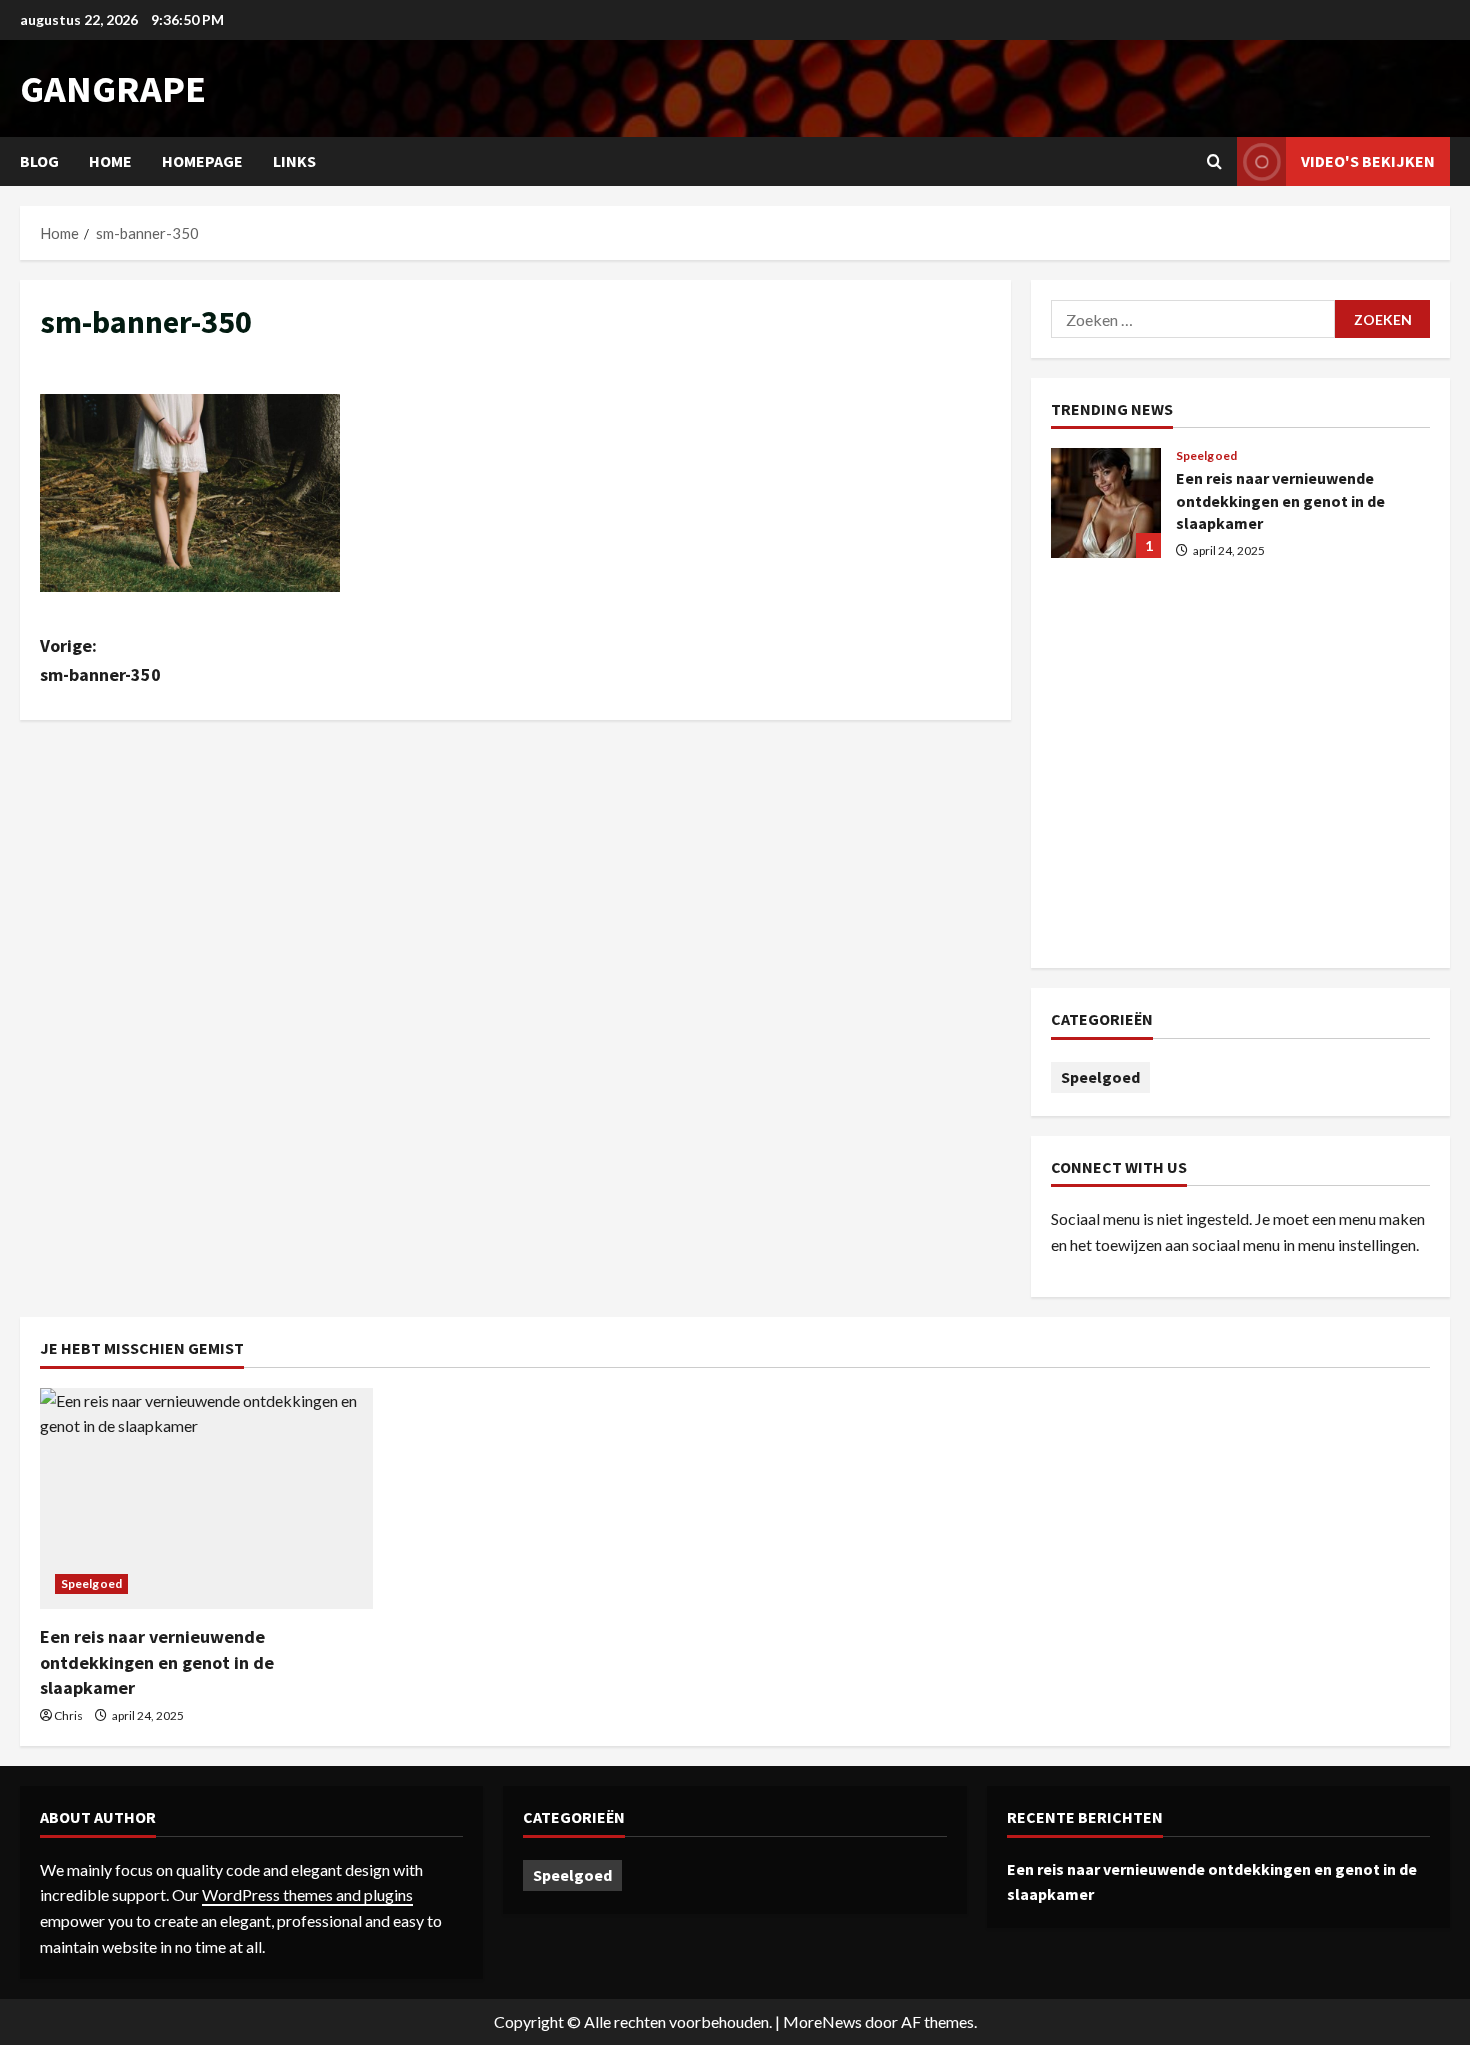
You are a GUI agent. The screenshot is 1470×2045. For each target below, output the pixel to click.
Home (110, 161)
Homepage (202, 161)
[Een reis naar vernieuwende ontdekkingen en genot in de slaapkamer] (206, 1499)
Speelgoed (1206, 456)
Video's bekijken (1368, 161)
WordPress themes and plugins (307, 1894)
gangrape (113, 88)
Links (294, 161)
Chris (68, 1715)
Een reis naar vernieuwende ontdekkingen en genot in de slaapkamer (1106, 503)
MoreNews (822, 2021)
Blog (39, 161)
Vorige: (100, 660)
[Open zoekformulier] (1214, 161)
